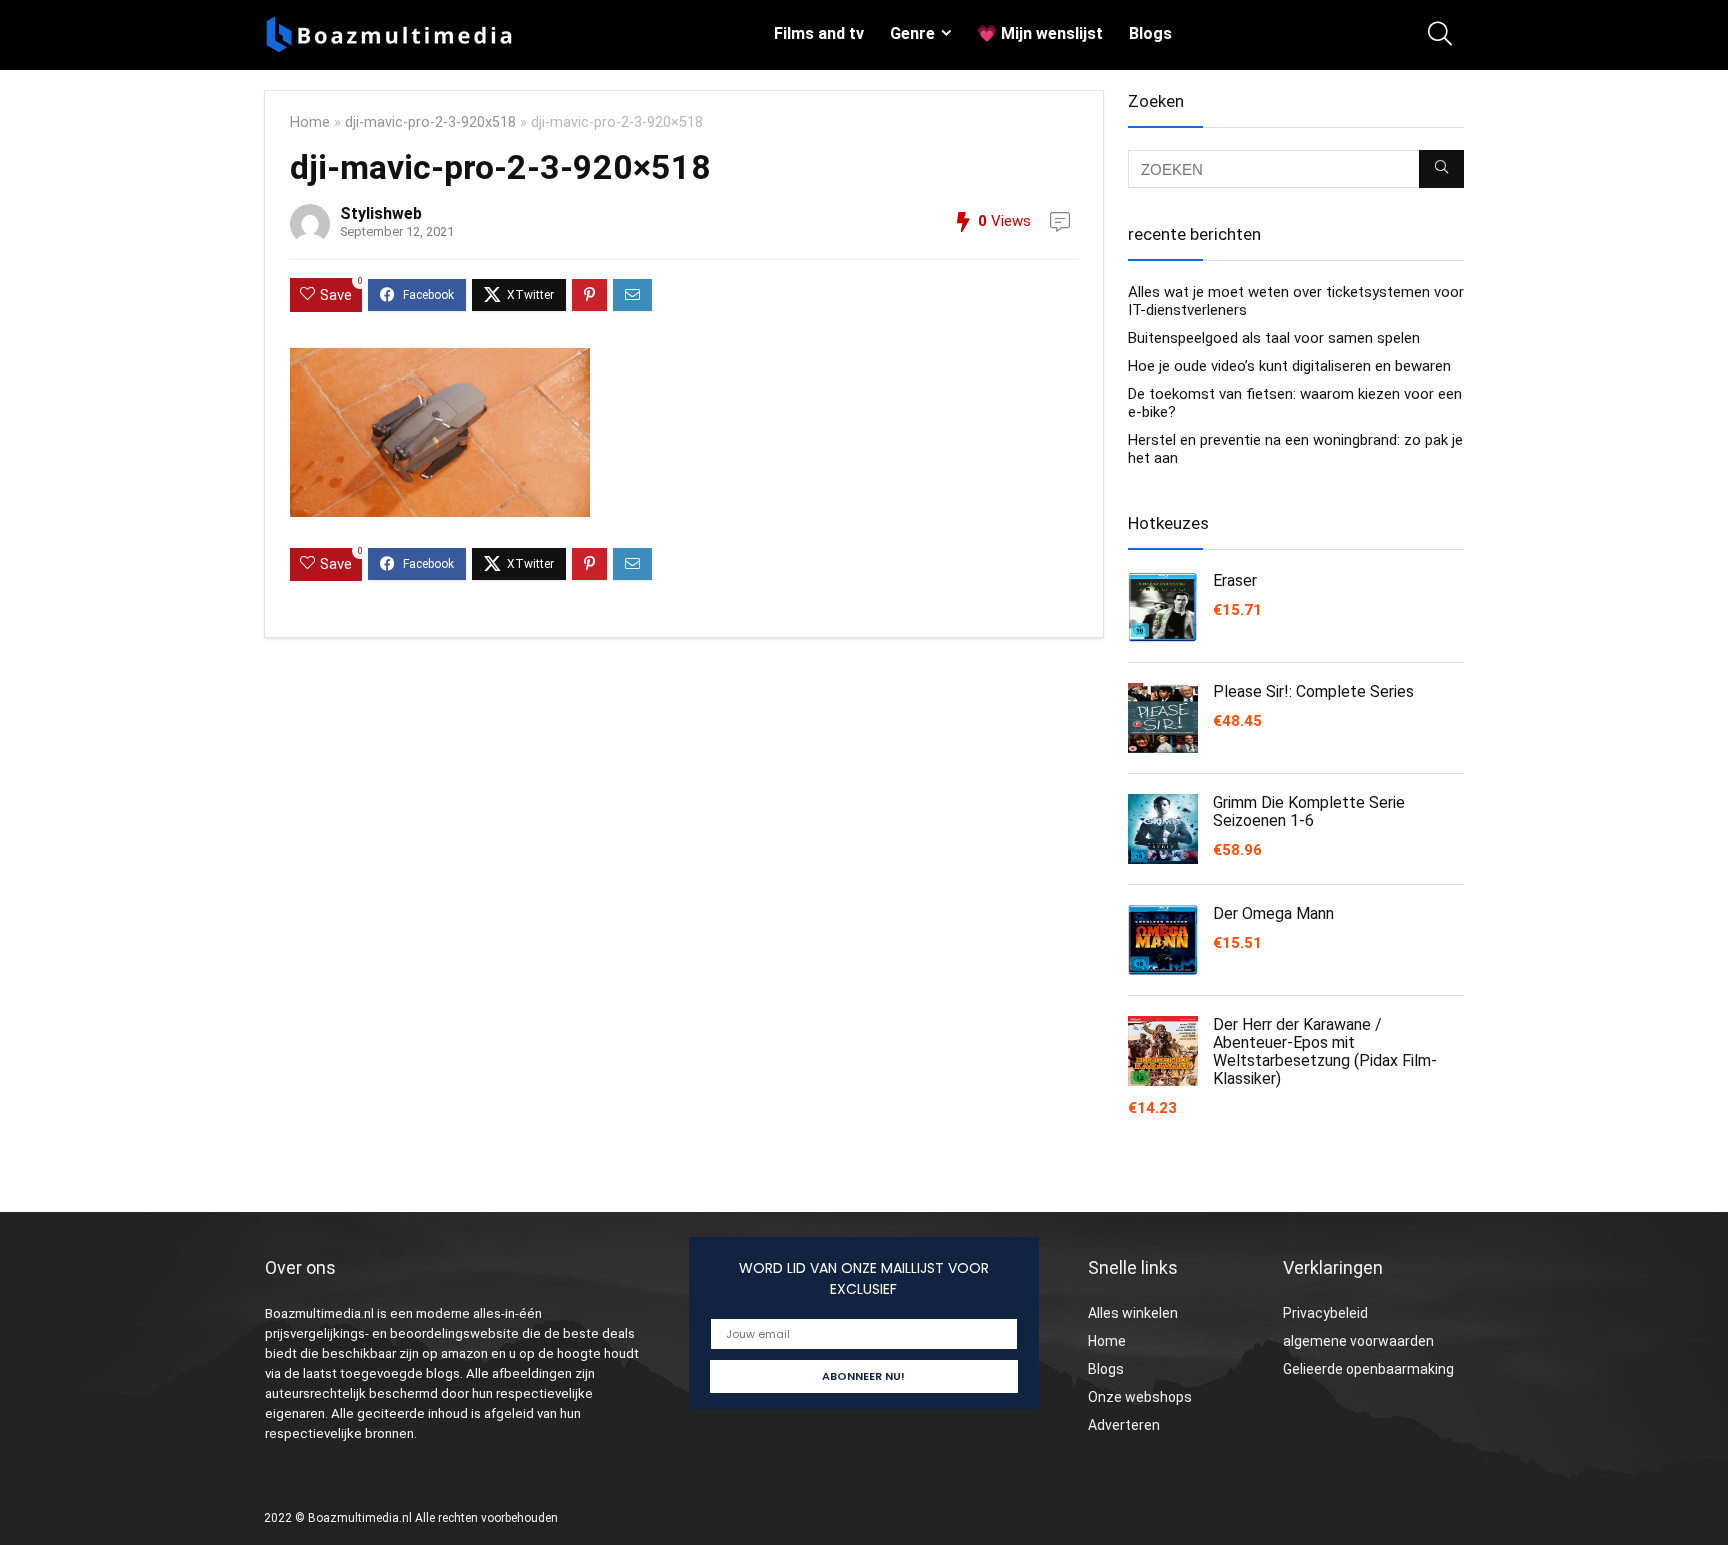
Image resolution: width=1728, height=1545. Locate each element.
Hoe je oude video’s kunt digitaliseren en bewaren (1289, 366)
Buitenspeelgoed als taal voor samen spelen (1274, 338)
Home (310, 122)
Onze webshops (1140, 1397)
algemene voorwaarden (1358, 1341)
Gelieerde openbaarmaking (1368, 1369)
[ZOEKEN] (1441, 169)
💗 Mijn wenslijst (1040, 33)
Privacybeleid (1325, 1313)
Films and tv (819, 33)
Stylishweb (381, 213)
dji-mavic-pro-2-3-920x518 (430, 122)
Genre (912, 33)
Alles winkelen (1133, 1313)
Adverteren (1124, 1425)
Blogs (1150, 33)
